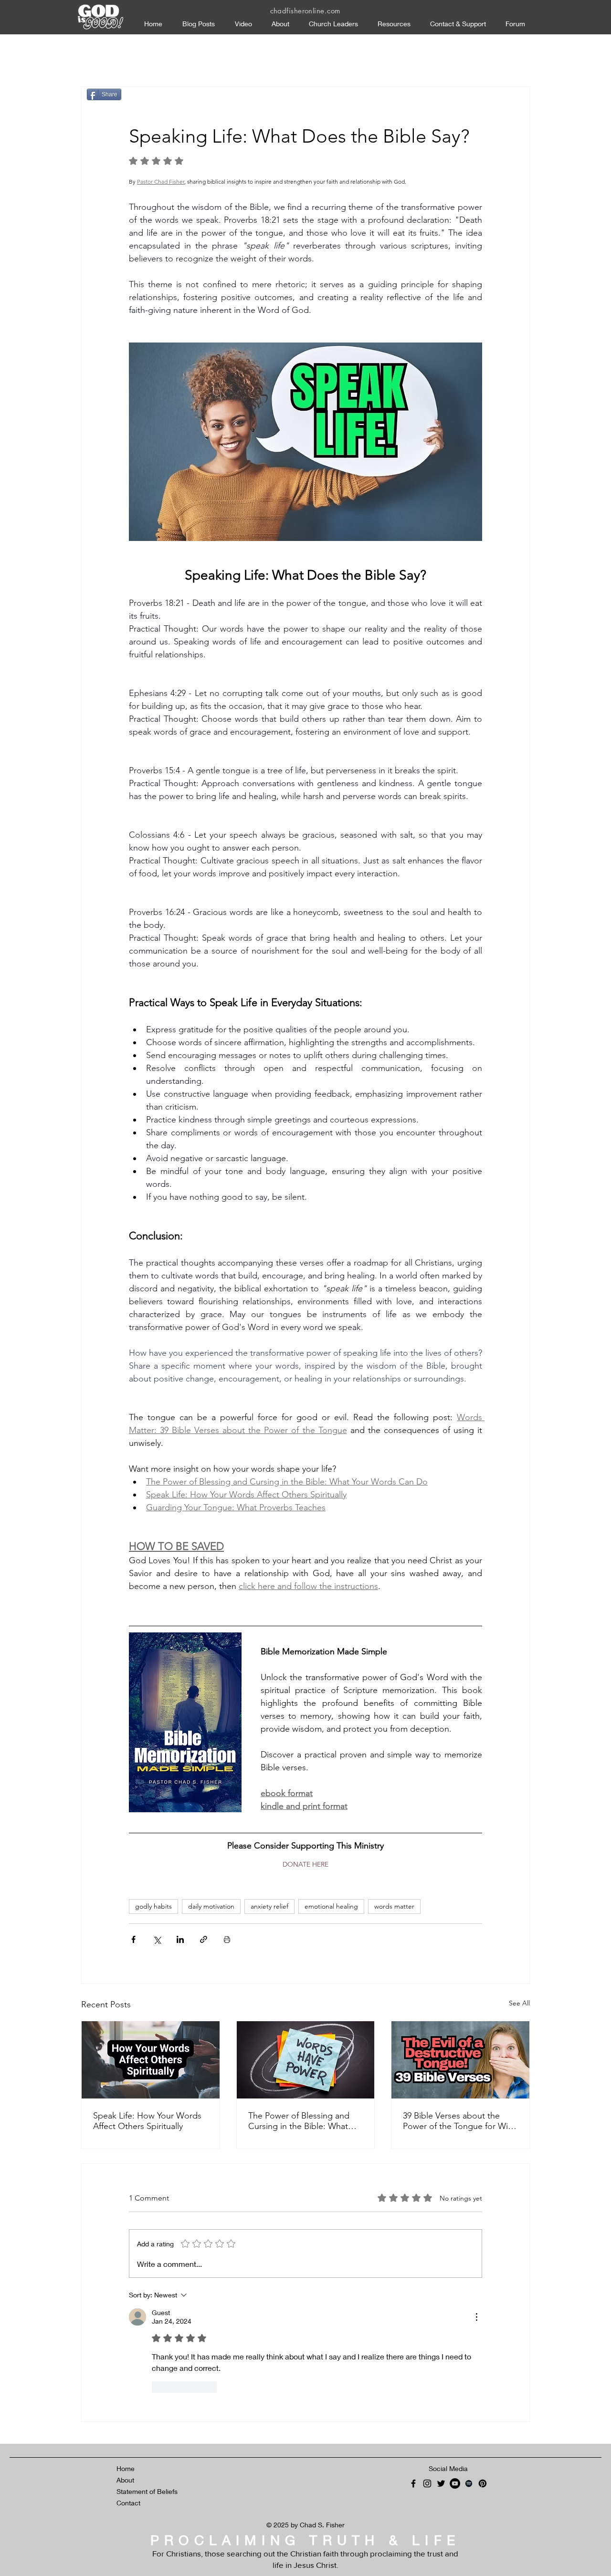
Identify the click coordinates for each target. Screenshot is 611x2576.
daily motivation (211, 1906)
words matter (394, 1906)
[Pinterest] (483, 2483)
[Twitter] (441, 2483)
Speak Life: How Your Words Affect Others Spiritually (147, 2121)
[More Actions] (476, 2317)
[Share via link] (204, 1939)
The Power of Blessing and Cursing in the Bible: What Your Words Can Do (299, 2121)
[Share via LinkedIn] (180, 1939)
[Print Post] (227, 1939)
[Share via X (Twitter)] (157, 1939)
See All (519, 2003)
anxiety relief (269, 1906)
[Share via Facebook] (133, 1939)
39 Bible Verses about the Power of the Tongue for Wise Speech (460, 2121)
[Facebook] (413, 2483)
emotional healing (331, 1906)
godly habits (153, 1906)
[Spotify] (469, 2483)
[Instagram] (427, 2483)
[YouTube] (455, 2483)
